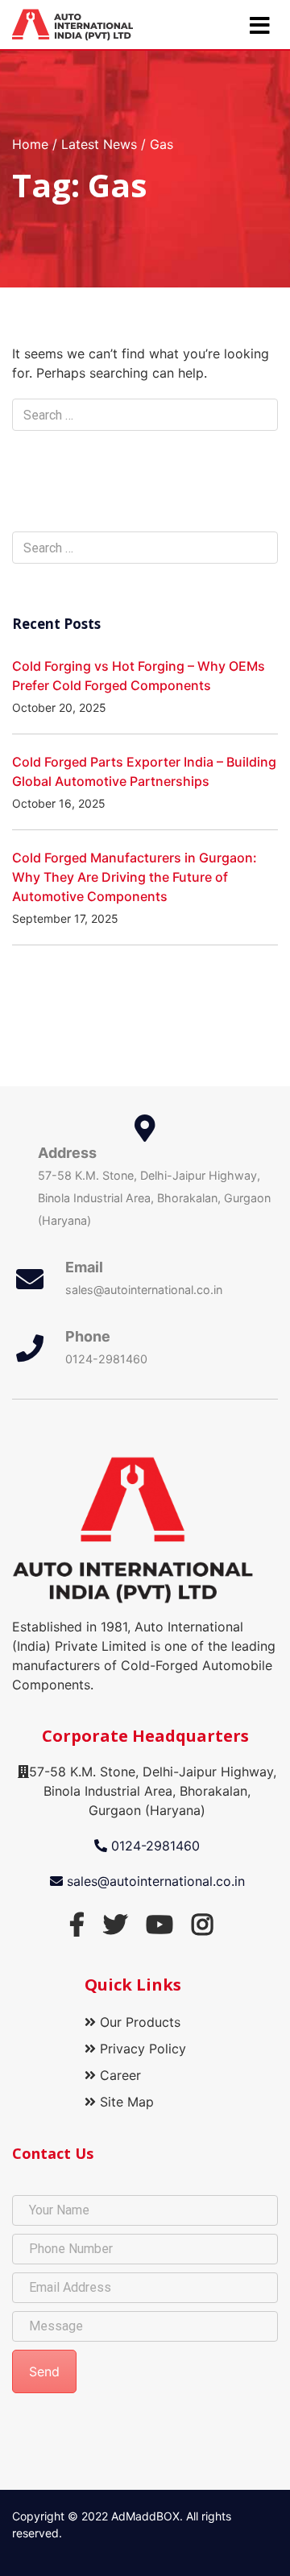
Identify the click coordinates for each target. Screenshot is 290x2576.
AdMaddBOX (145, 2516)
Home (30, 144)
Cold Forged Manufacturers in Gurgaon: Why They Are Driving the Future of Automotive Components (135, 877)
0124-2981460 (153, 1846)
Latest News (99, 144)
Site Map (125, 2102)
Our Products (138, 2022)
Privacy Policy (141, 2049)
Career (118, 2075)
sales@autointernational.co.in (154, 1881)
